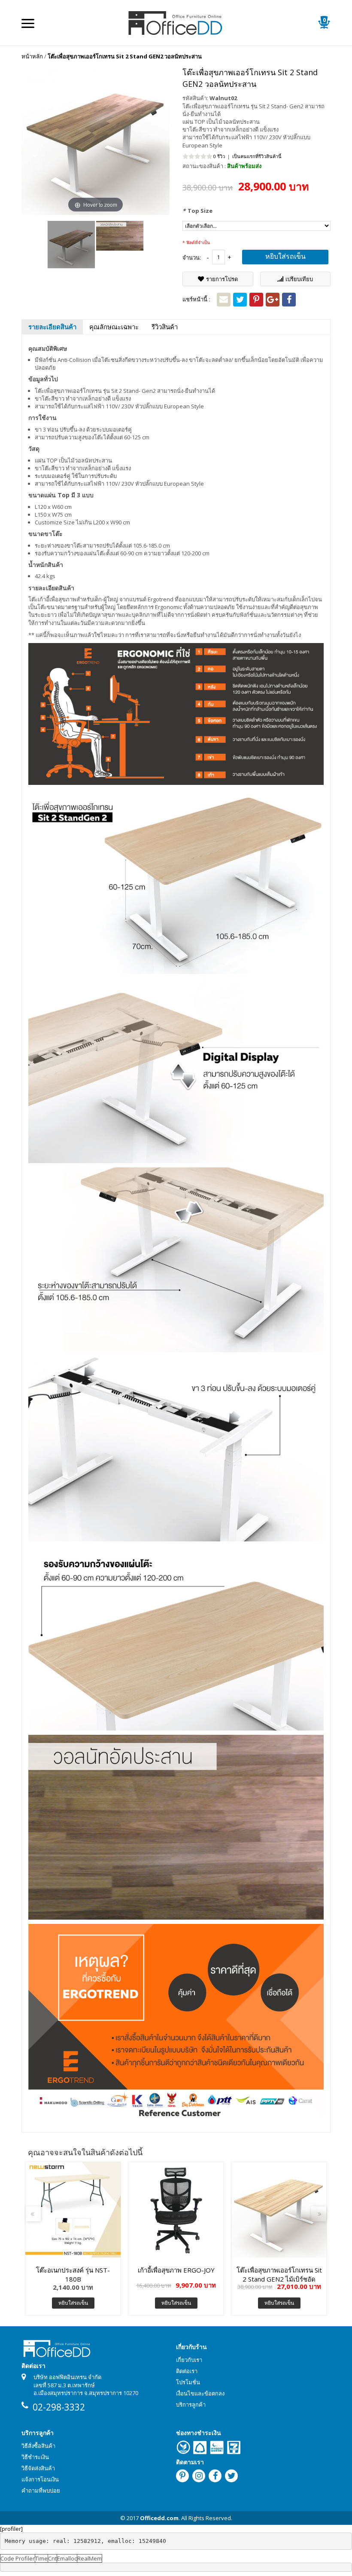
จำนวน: (192, 257)
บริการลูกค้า (191, 2404)
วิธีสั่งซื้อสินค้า (38, 2446)
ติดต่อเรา (187, 2371)
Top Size (197, 211)
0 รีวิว (219, 156)
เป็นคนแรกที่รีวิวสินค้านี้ (257, 156)
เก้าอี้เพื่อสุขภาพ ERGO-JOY (176, 2270)
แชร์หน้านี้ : (196, 299)
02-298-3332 (59, 2407)
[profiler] (11, 2529)
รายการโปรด (222, 279)
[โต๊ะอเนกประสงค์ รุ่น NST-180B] (73, 2210)
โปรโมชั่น (188, 2382)
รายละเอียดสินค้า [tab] (52, 327)
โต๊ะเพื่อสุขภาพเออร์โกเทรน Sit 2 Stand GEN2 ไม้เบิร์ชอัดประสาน (279, 2274)
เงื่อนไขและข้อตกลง (200, 2393)
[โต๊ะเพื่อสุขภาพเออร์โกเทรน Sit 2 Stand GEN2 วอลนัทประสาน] (71, 245)
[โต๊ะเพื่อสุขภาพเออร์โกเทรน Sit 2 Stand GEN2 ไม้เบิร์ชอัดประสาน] (279, 2210)
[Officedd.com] (176, 22)
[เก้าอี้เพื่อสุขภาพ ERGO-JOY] (176, 2210)
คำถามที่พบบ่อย (41, 2490)
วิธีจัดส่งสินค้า (38, 2468)
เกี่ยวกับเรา (189, 2360)
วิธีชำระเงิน (35, 2457)
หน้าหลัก (32, 56)
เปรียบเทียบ (299, 279)
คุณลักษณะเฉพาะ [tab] (114, 327)
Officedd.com (159, 2518)
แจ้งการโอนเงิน (40, 2479)
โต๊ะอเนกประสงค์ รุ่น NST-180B (73, 2274)
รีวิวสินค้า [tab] (165, 327)
